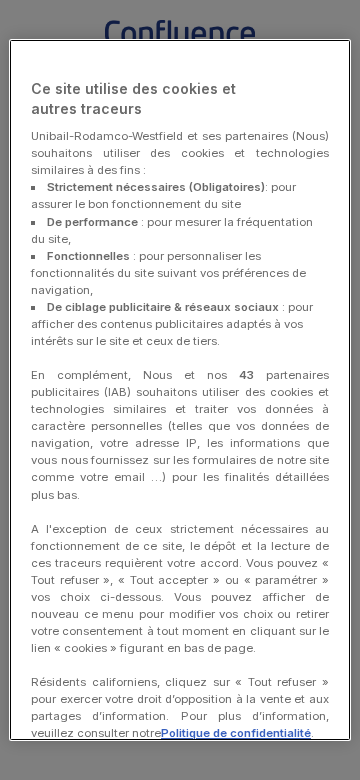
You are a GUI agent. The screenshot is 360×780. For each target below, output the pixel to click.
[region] (180, 390)
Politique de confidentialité (236, 733)
